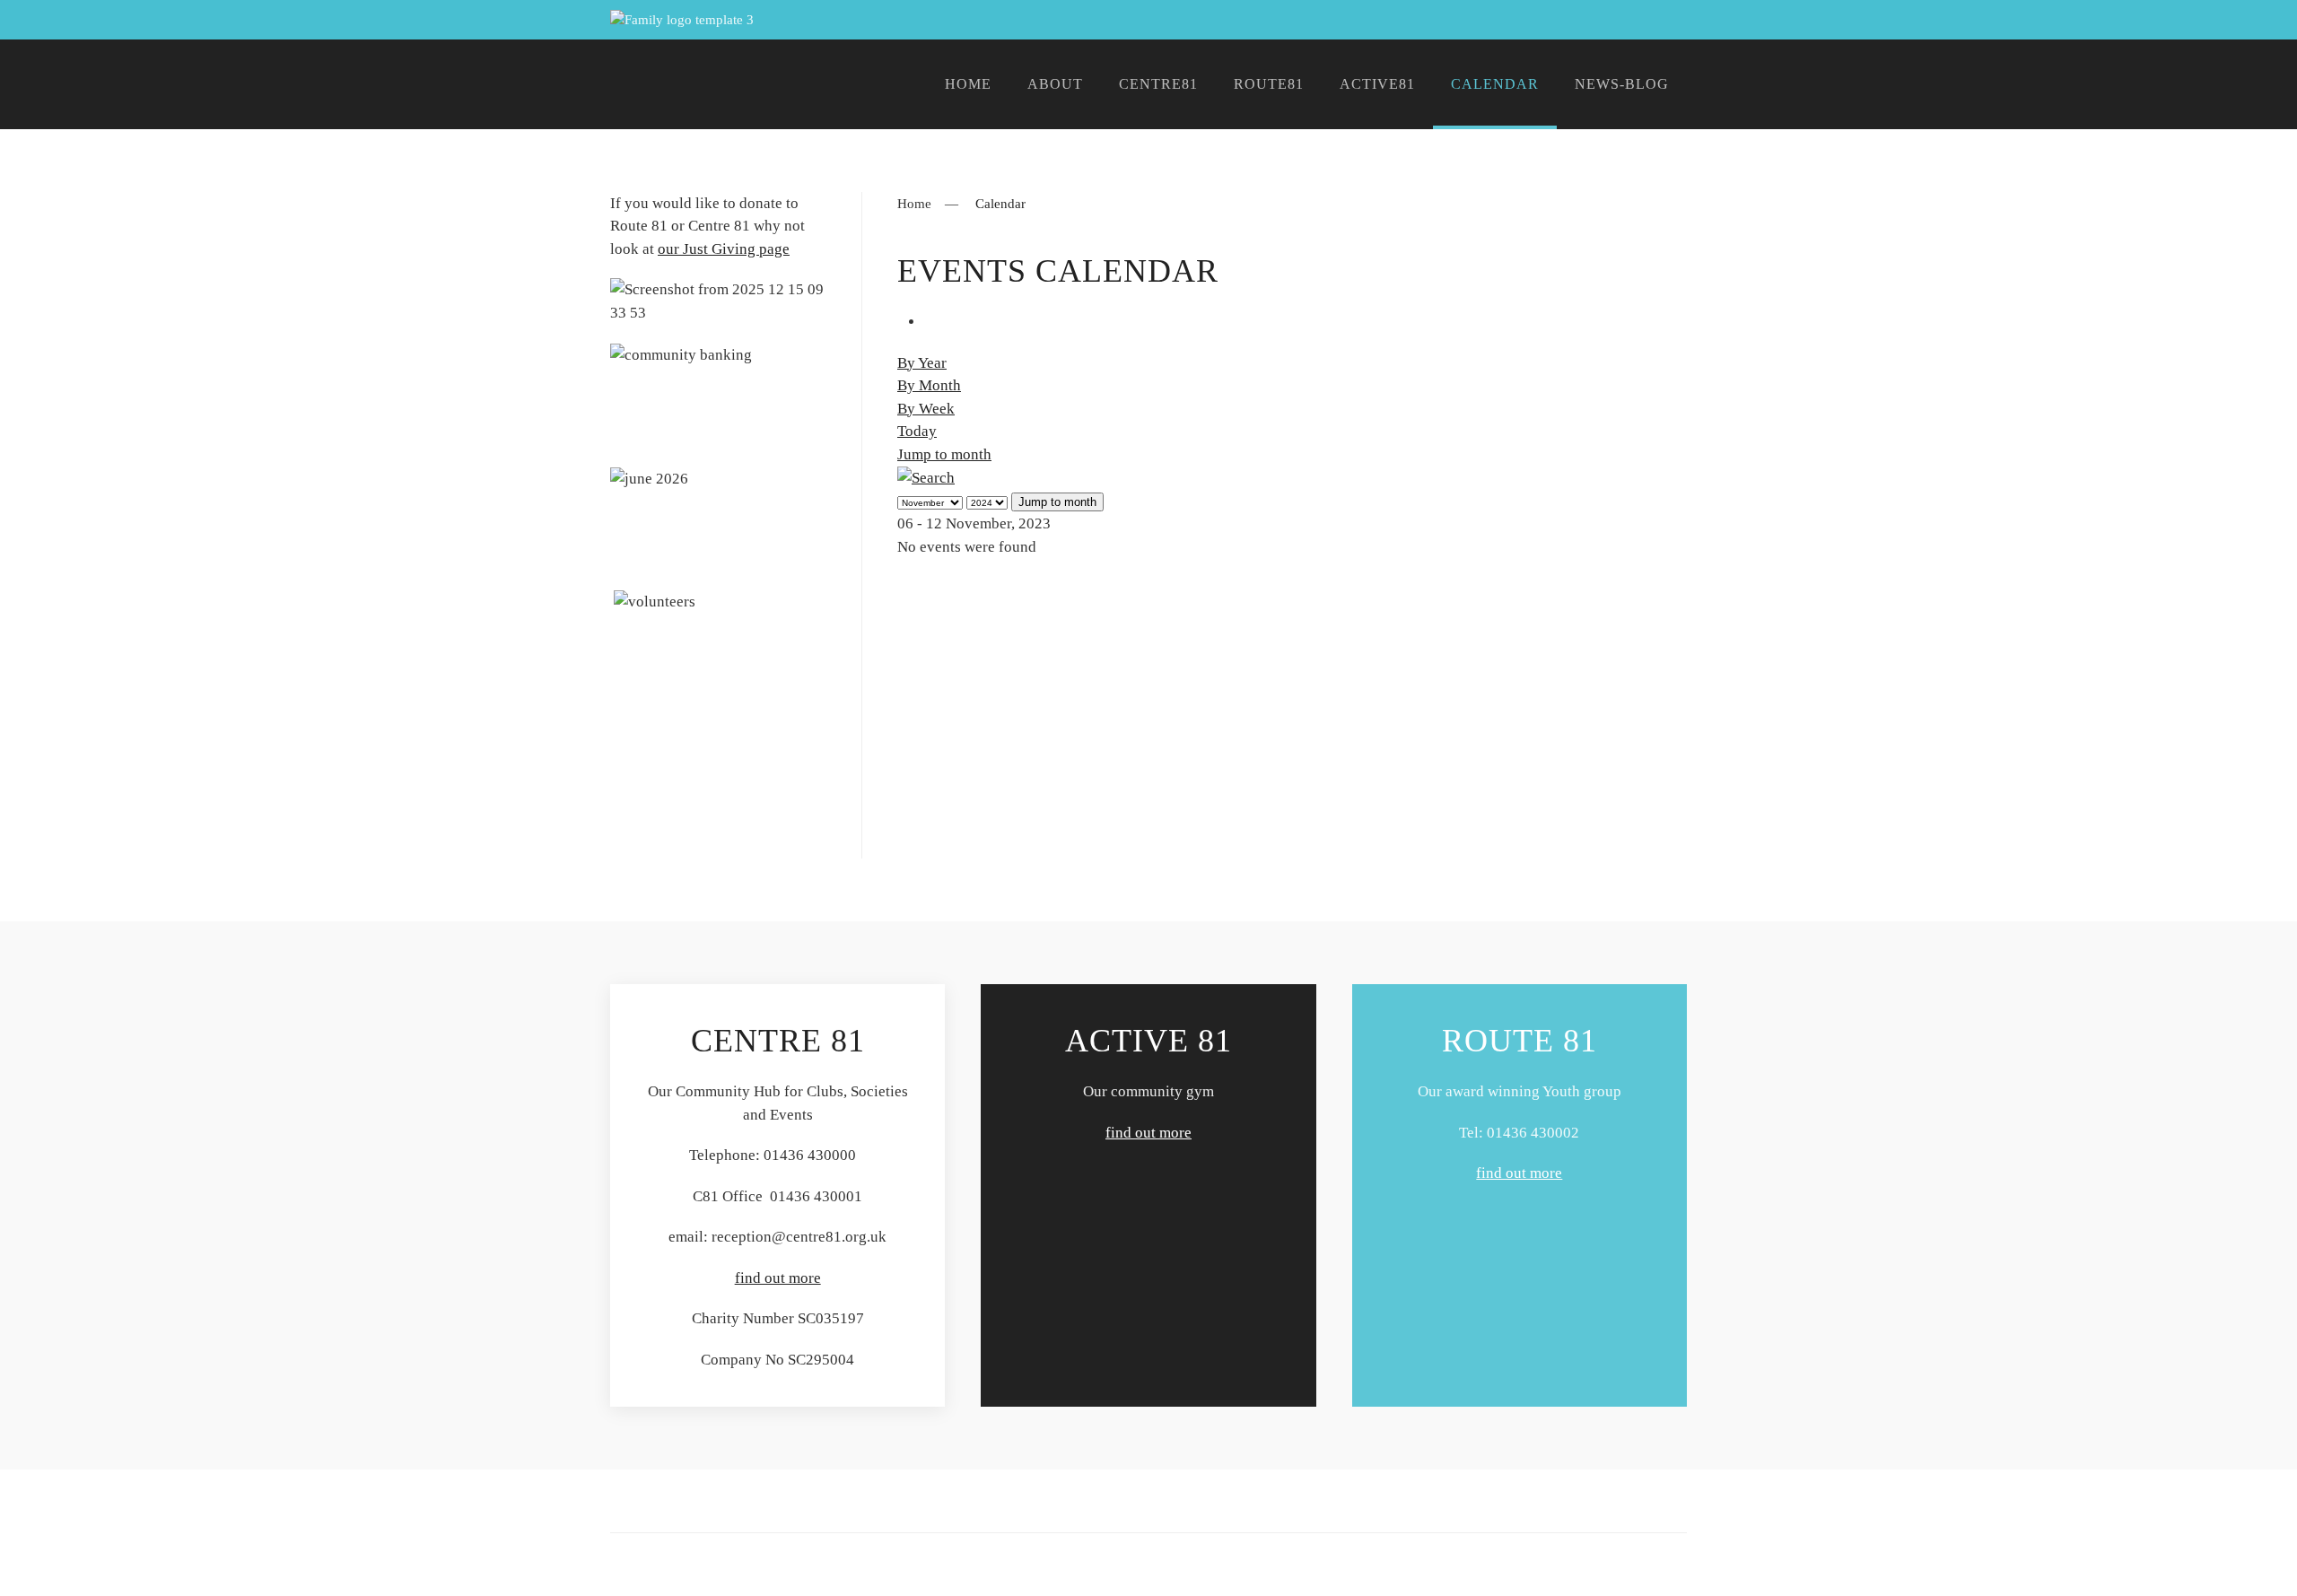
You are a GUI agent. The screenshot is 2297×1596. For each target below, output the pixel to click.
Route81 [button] (1269, 84)
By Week (926, 409)
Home (968, 84)
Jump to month (944, 454)
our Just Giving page (724, 249)
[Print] (930, 322)
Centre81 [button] (1158, 84)
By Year (922, 363)
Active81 (1377, 84)
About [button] (1055, 84)
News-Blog (1622, 84)
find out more (778, 1278)
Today (917, 431)
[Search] (926, 477)
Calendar (1495, 84)
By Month (929, 385)
